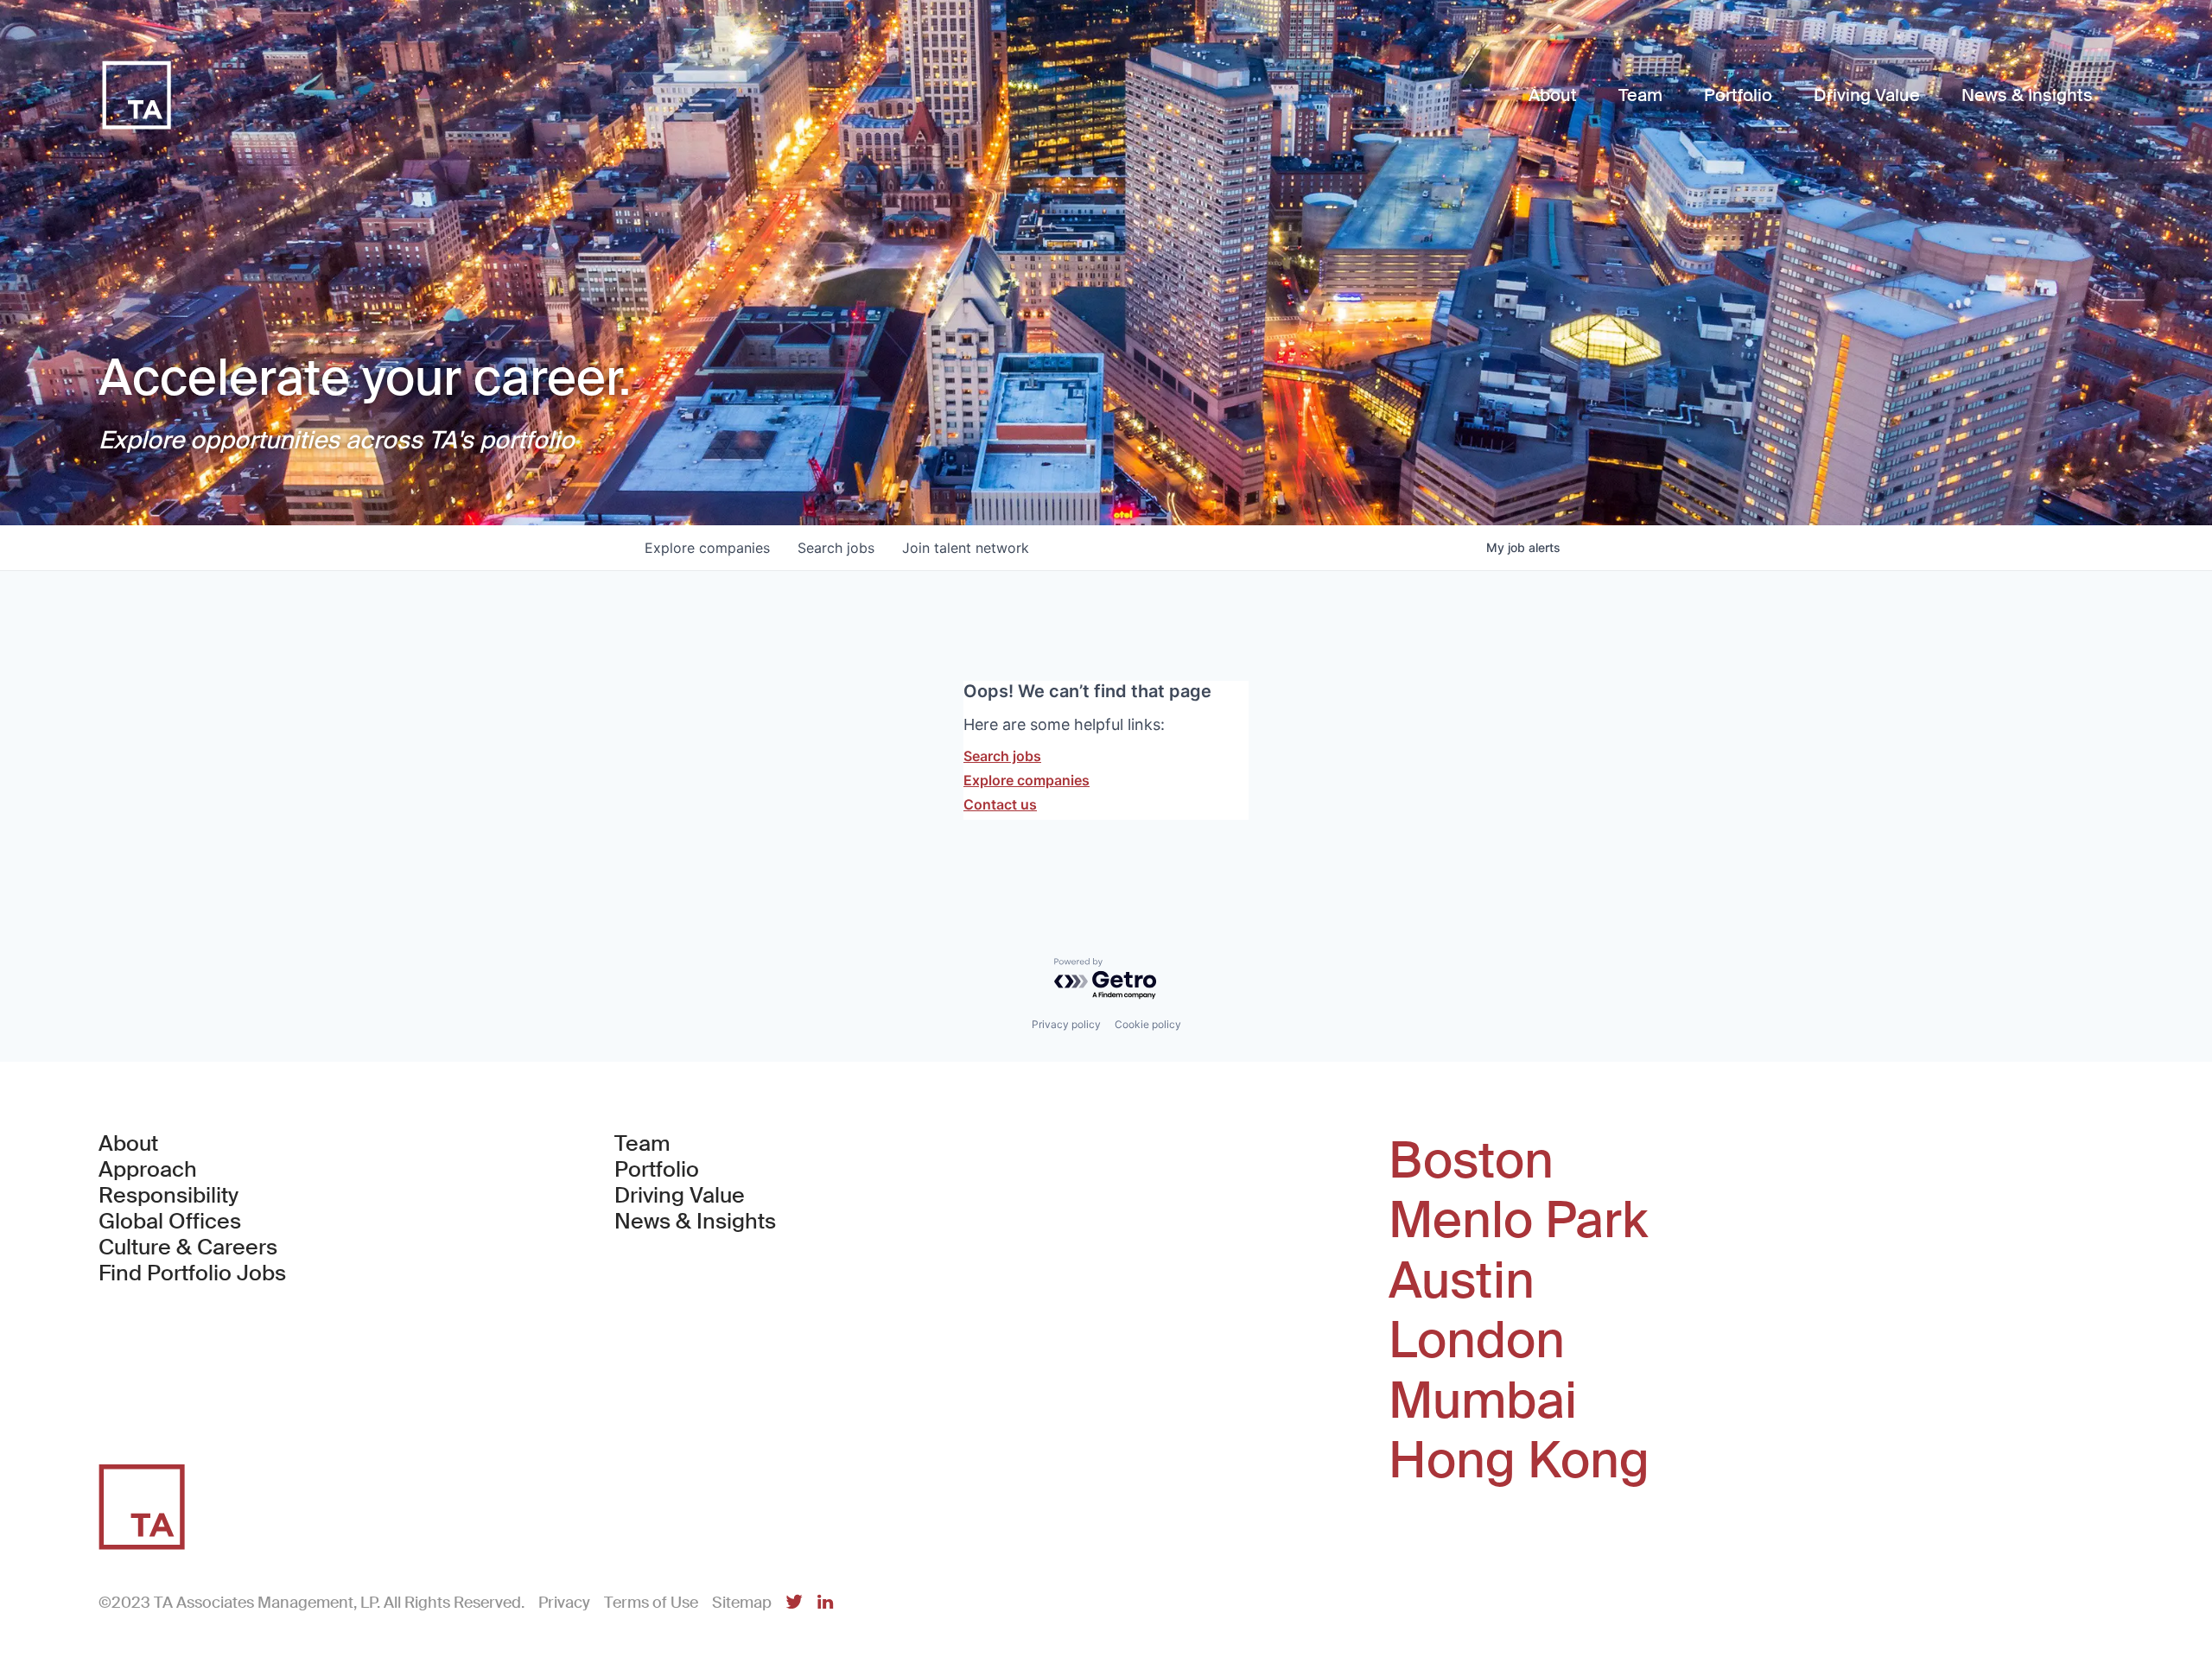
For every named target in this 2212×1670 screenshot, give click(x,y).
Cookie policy (1148, 1024)
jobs (836, 548)
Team (642, 1144)
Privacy (564, 1603)
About (128, 1144)
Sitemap (742, 1603)
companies (707, 548)
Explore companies (1027, 780)
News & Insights (695, 1222)
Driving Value (680, 1196)
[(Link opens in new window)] (794, 1603)
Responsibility (168, 1196)
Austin (1462, 1281)
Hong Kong (1519, 1461)
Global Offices (170, 1222)
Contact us (1000, 804)
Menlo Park (1518, 1221)
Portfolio (657, 1170)
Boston (1471, 1161)
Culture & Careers (188, 1248)
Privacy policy (1066, 1024)
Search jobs (1002, 756)
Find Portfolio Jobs (192, 1273)
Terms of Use (651, 1603)
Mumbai (1483, 1401)
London (1477, 1341)
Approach (148, 1170)
